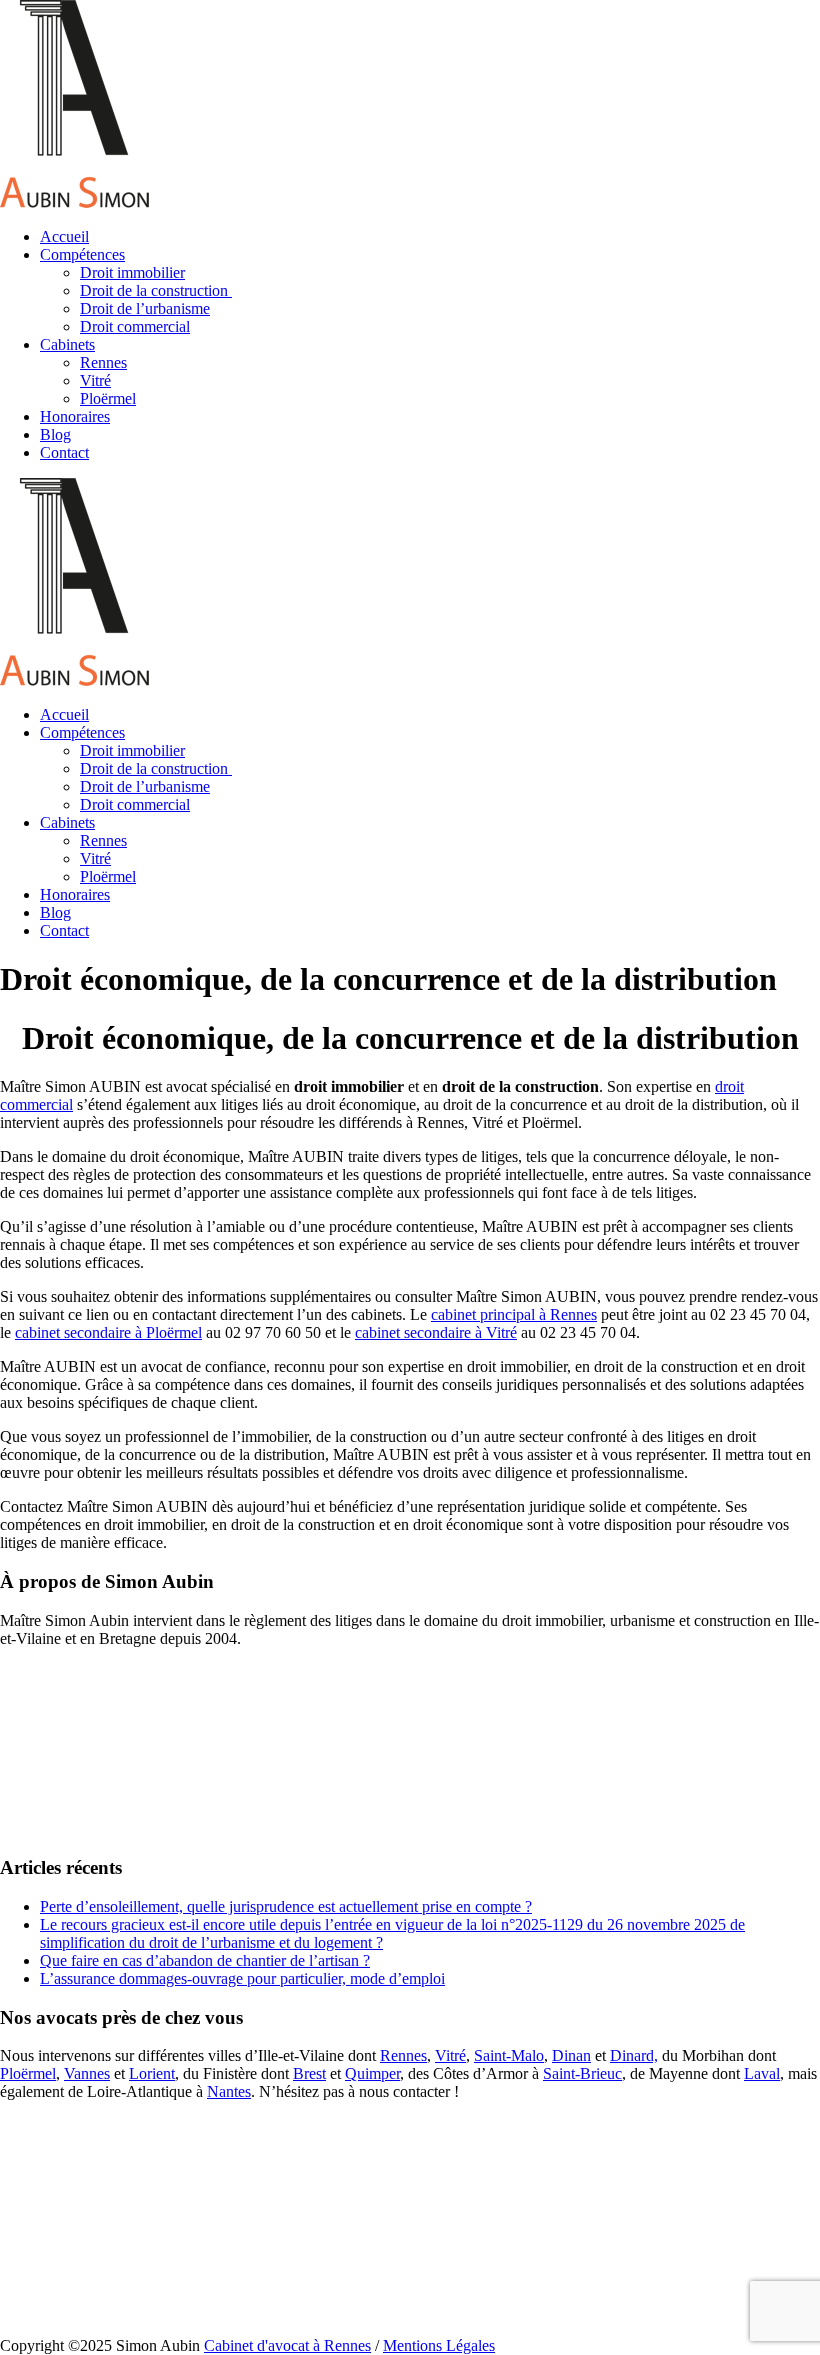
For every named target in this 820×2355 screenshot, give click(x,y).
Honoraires (75, 416)
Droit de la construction (156, 290)
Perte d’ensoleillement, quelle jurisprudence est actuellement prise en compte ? (286, 1906)
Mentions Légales (439, 2345)
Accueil (64, 236)
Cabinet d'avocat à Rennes (287, 2345)
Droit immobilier (132, 272)
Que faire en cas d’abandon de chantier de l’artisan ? (205, 1960)
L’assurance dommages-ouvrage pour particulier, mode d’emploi (242, 1978)
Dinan (571, 2055)
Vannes (87, 2073)
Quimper (372, 2073)
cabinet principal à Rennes (514, 1314)
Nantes (229, 2091)
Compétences (82, 254)
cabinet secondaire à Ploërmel (108, 1332)
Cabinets (67, 344)
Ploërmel (108, 398)
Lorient (152, 2073)
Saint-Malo (509, 2055)
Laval (762, 2073)
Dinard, (634, 2055)
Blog (55, 434)
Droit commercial (135, 326)
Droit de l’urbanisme (145, 308)
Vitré (95, 380)
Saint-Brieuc (582, 2073)
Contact (64, 452)
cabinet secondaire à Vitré (436, 1332)
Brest (309, 2073)
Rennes (103, 362)
